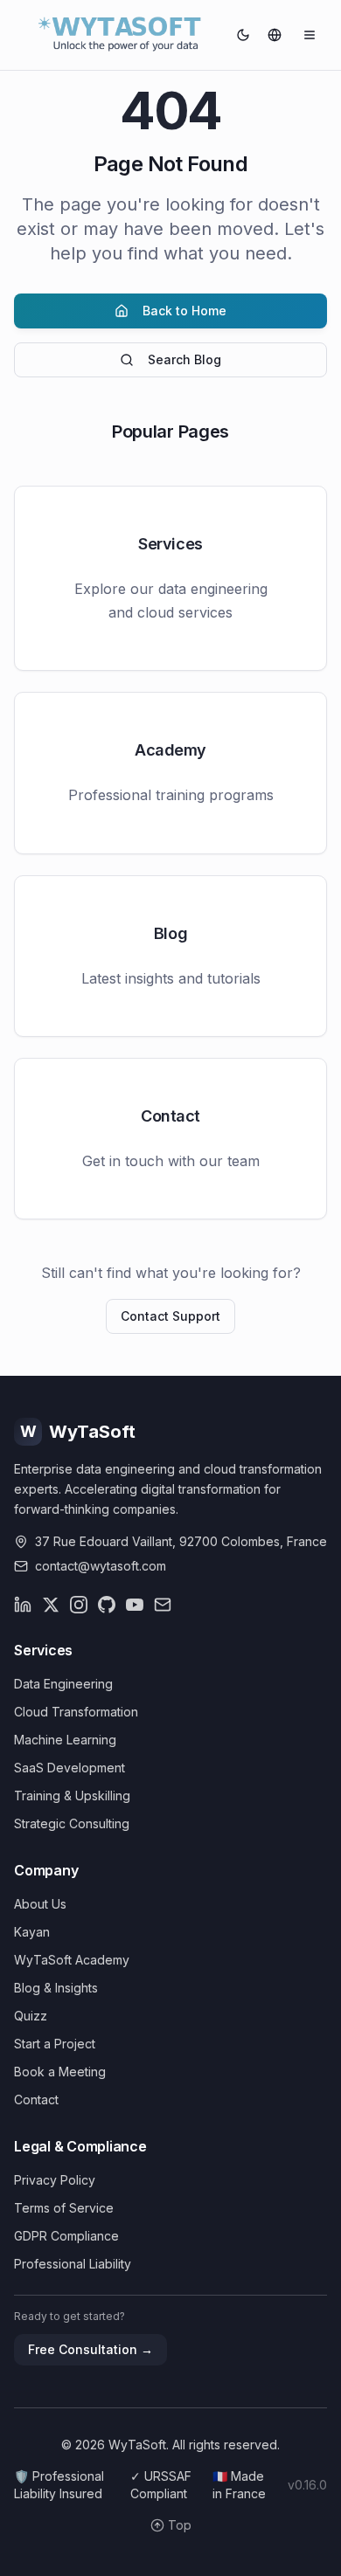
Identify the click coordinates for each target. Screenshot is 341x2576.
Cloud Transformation (76, 1712)
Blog (170, 933)
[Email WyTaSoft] (163, 1605)
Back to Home (184, 311)
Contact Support (170, 1316)
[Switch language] (275, 35)
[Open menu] (310, 35)
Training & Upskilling (72, 1796)
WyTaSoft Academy (72, 1960)
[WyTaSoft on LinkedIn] (23, 1605)
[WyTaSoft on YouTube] (135, 1605)
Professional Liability (73, 2264)
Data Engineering (63, 1684)
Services (170, 544)
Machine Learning (65, 1740)
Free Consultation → (90, 2349)
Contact (170, 1116)
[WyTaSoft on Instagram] (79, 1605)
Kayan (32, 1932)
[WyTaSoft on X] (51, 1605)
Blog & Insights (56, 1988)
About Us (40, 1904)
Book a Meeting (60, 2072)
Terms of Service (64, 2208)
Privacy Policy (55, 2180)
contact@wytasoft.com (101, 1566)
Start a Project (55, 2044)
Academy (170, 750)
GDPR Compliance (66, 2236)
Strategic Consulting (72, 1823)
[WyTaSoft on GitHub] (107, 1605)
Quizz (31, 2016)
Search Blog (184, 359)
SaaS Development (70, 1768)
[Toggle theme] (243, 35)
